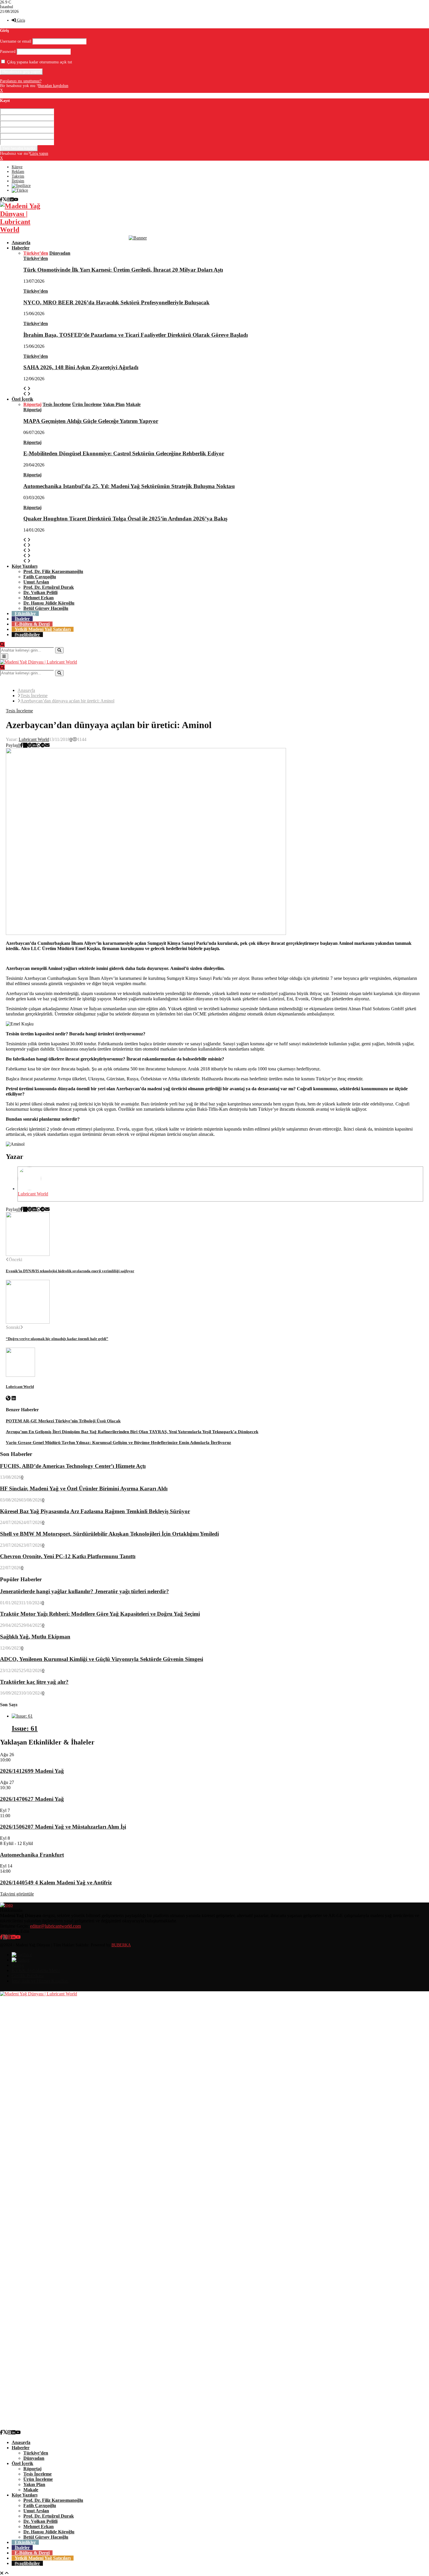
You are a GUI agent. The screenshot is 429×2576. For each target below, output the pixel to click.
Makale (31, 2490)
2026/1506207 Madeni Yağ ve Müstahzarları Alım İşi (63, 1827)
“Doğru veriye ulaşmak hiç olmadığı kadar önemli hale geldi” (57, 1339)
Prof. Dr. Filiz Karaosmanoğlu (53, 571)
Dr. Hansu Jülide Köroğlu (49, 603)
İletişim (18, 181)
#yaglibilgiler (27, 635)
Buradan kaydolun (53, 86)
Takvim (18, 176)
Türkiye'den (36, 258)
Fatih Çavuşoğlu (40, 577)
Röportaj (32, 410)
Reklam (18, 172)
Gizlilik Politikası (28, 1976)
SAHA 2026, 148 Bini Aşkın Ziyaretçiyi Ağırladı (81, 367)
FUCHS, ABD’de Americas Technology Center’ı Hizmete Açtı (73, 1466)
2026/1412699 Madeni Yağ (32, 1771)
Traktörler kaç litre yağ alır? (34, 1682)
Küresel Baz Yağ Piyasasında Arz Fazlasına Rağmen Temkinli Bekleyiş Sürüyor (95, 1511)
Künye (17, 167)
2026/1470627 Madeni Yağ (32, 1799)
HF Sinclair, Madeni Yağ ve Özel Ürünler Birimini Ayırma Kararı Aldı (84, 1489)
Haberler (21, 248)
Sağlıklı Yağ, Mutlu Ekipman (35, 1637)
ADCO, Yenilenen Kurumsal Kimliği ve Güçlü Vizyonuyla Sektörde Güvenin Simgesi (102, 1659)
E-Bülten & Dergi (32, 624)
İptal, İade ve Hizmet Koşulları (40, 1981)
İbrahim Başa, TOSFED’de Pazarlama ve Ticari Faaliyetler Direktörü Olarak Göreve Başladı (136, 335)
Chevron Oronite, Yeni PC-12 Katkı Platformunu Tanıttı (68, 1556)
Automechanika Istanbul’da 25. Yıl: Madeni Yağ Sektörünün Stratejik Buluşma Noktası (129, 486)
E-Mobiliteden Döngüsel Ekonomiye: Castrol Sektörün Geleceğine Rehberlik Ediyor (124, 453)
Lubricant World (34, 739)
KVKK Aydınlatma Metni (36, 1970)
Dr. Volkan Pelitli (40, 592)
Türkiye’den (36, 2453)
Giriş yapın (39, 153)
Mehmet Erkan (39, 598)
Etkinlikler (25, 613)
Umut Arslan (36, 582)
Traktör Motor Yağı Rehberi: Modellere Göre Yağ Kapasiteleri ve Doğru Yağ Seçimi (100, 1614)
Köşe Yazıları (25, 566)
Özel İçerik (22, 399)
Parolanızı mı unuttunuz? (21, 81)
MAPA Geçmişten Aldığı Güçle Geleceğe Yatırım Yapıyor (91, 421)
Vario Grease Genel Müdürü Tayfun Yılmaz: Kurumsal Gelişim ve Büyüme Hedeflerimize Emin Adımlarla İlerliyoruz (118, 1443)
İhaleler (22, 619)
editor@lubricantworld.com (55, 1926)
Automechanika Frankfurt (32, 1855)
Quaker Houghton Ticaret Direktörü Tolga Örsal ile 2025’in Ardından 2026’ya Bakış (125, 519)
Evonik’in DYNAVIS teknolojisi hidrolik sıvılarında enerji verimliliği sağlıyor (70, 1271)
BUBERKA (121, 1945)
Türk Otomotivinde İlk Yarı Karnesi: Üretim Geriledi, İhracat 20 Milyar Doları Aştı (123, 270)
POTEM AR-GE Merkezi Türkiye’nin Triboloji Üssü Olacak (63, 1421)
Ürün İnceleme (38, 2479)
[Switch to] (21, 186)
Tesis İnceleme (19, 711)
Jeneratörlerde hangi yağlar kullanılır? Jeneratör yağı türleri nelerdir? (84, 1591)
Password (8, 52)
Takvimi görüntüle (17, 1894)
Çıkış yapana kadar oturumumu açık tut (39, 62)
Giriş (20, 20)
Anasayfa (21, 243)
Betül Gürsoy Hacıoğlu (46, 608)
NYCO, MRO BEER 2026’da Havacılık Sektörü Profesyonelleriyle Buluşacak (116, 302)
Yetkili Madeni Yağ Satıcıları (43, 629)
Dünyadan (34, 2458)
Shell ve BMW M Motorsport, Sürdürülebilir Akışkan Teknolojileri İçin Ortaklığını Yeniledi (109, 1534)
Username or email (16, 41)
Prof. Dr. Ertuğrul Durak (49, 587)
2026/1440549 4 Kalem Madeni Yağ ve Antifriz (56, 1882)
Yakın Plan (34, 2484)
